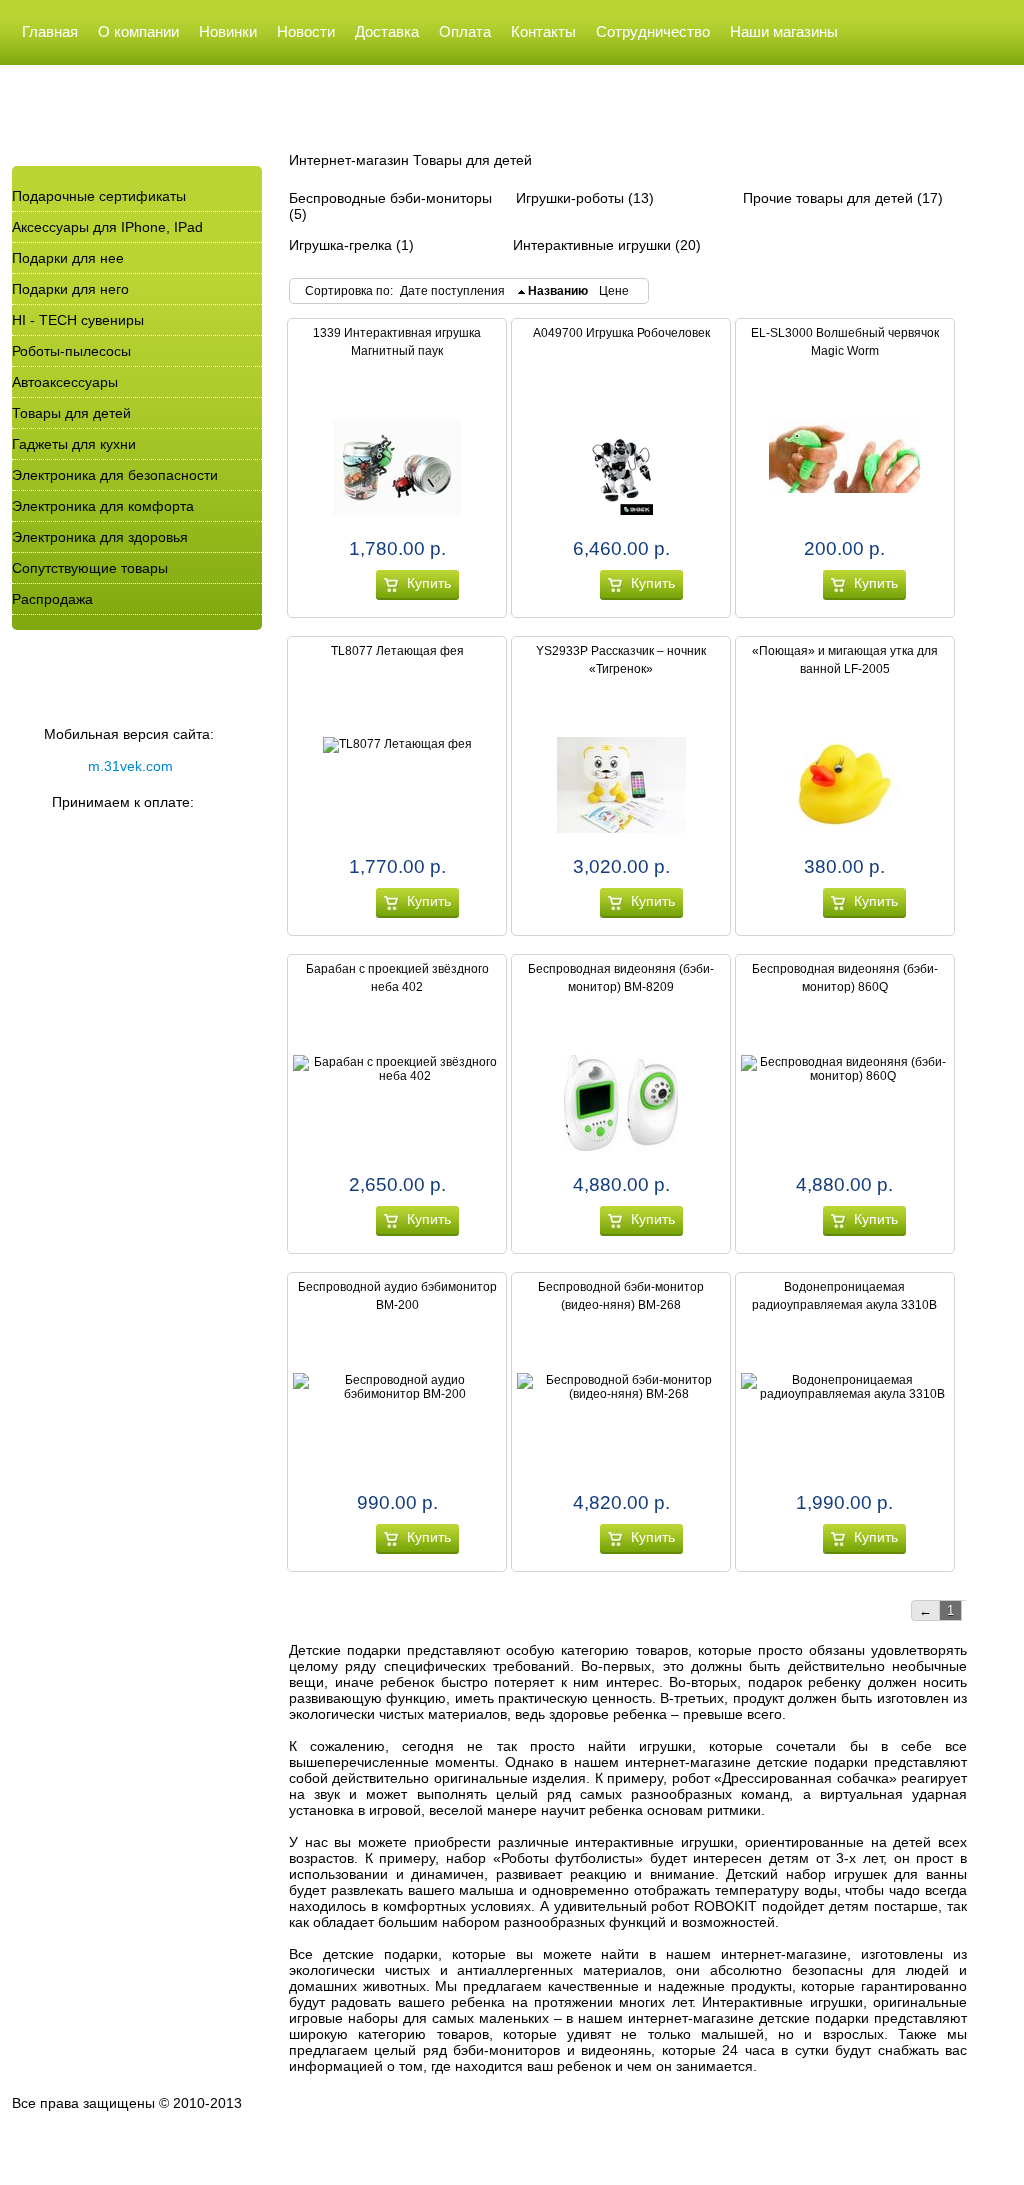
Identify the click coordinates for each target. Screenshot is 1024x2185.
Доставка (387, 31)
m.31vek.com (130, 766)
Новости (306, 31)
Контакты (543, 31)
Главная (50, 31)
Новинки (228, 31)
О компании (138, 31)
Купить (429, 583)
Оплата (465, 31)
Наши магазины (784, 31)
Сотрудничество (653, 31)
